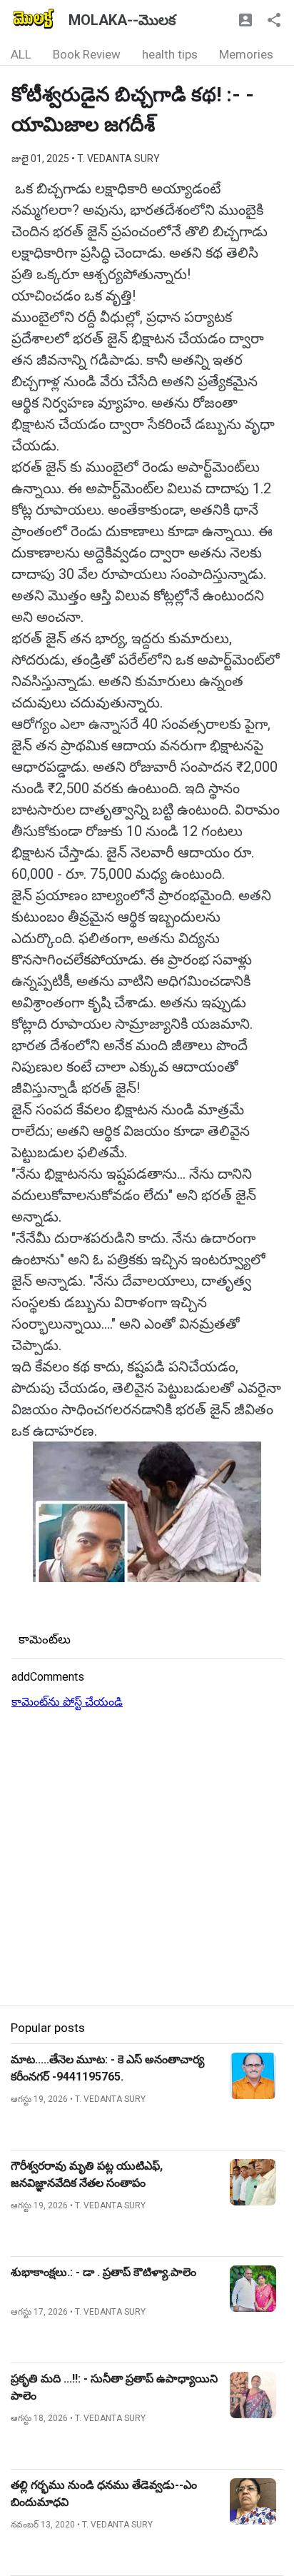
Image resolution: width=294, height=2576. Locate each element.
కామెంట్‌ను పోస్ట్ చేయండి (67, 1702)
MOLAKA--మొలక (122, 20)
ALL (21, 54)
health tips (170, 54)
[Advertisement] (147, 1858)
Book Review (87, 54)
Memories (246, 54)
